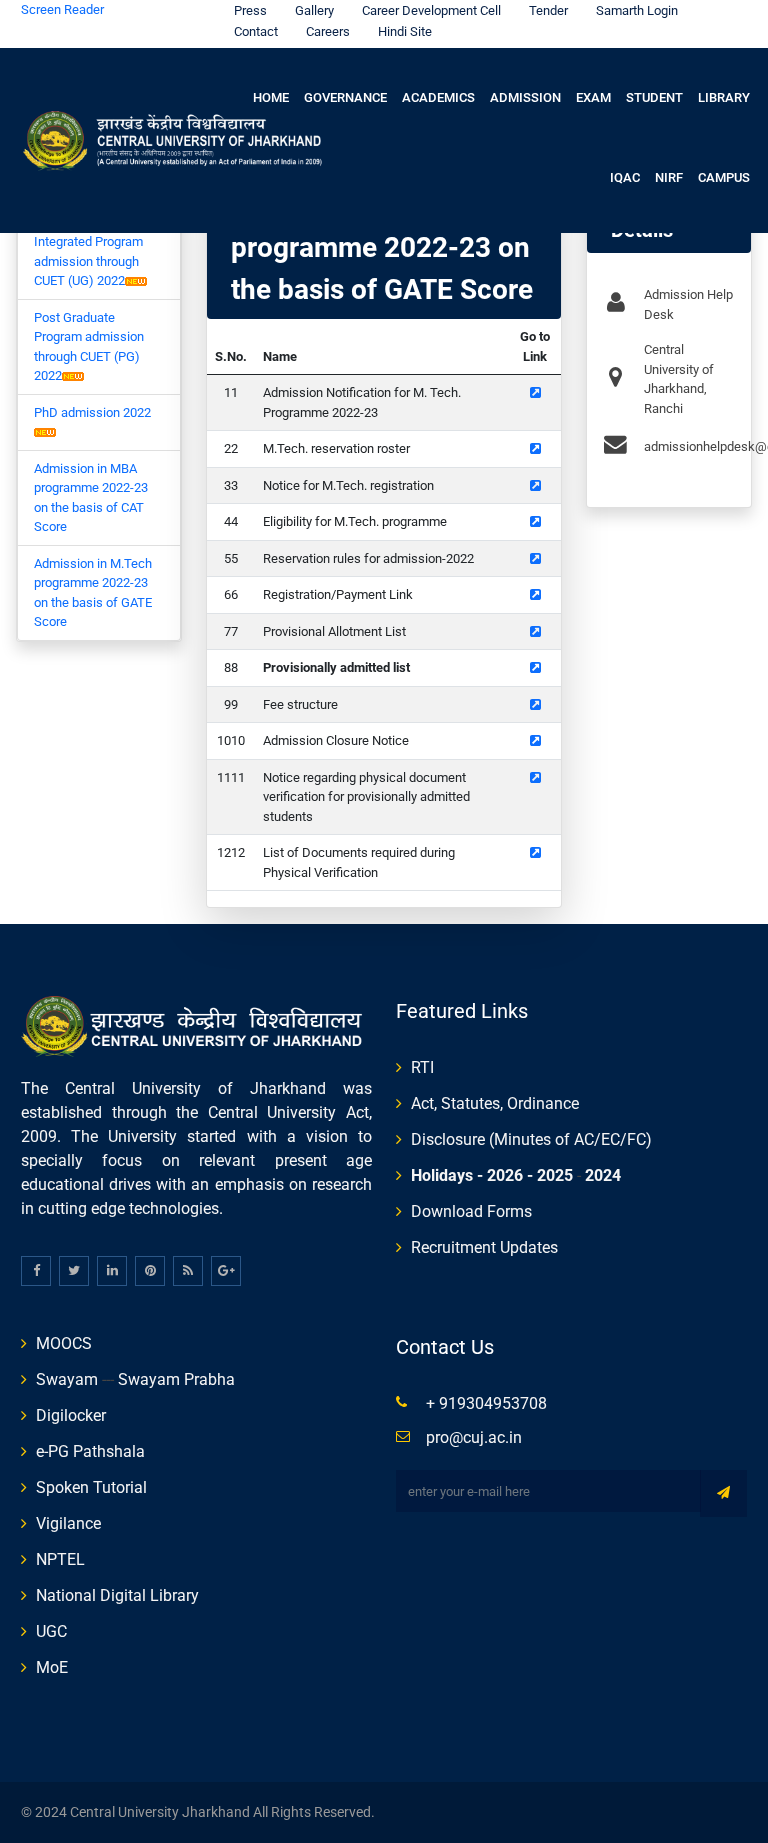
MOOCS (64, 1343)
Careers (328, 31)
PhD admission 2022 (92, 412)
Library (724, 97)
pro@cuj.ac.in (474, 1437)
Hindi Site (405, 31)
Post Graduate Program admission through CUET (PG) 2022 (89, 347)
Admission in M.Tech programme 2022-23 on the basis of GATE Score (93, 593)
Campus (724, 177)
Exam (593, 97)
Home (271, 97)
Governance (345, 97)
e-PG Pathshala (90, 1451)
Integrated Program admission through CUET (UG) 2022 (88, 261)
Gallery (314, 10)
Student (654, 97)
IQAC (625, 177)
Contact (256, 31)
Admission (525, 97)
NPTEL (60, 1559)
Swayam (67, 1379)
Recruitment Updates (484, 1247)
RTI (422, 1067)
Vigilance (68, 1523)
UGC (51, 1631)
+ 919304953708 (486, 1403)
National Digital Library (117, 1595)
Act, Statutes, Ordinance (495, 1103)
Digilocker (71, 1415)
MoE (52, 1667)
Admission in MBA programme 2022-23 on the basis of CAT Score (91, 498)
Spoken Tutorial (91, 1487)
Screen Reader (62, 9)
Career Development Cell (431, 10)
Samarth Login (637, 10)
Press (250, 10)
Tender (548, 10)
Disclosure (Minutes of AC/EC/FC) (531, 1139)
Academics (438, 97)
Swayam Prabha (176, 1379)
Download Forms (471, 1211)
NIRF (669, 177)
